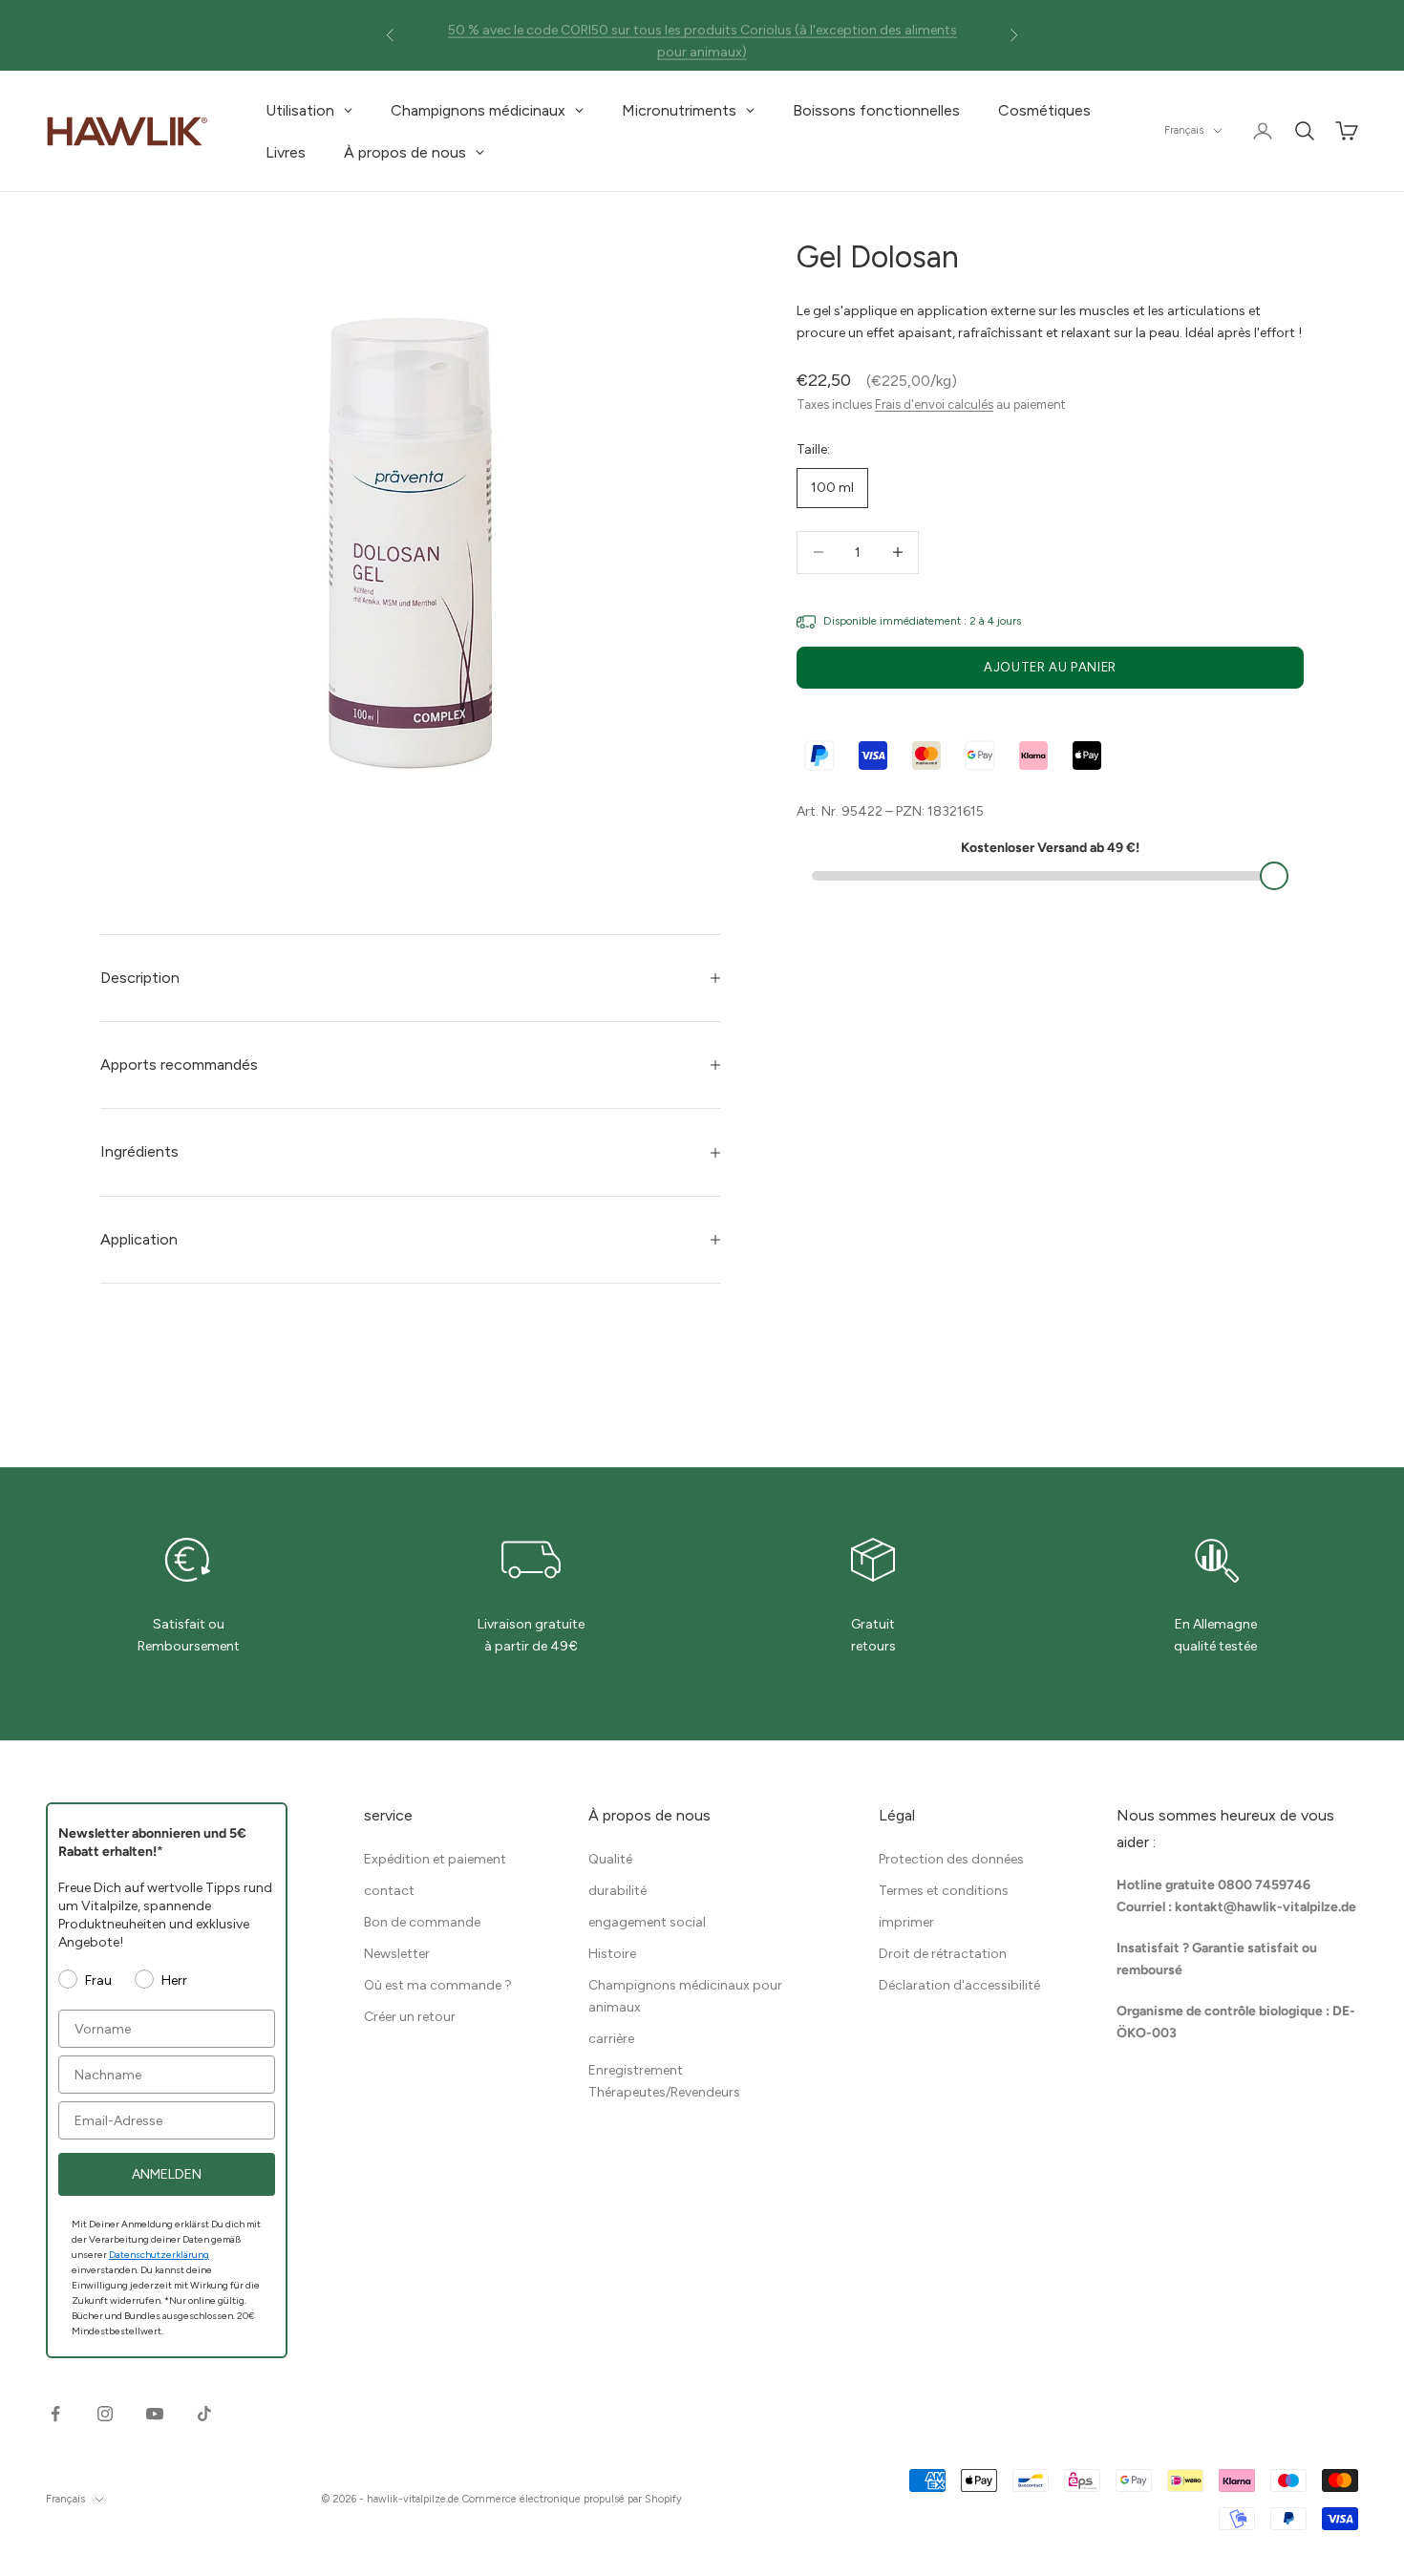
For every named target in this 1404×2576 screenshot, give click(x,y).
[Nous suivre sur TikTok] (204, 2414)
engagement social (647, 1922)
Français (1184, 130)
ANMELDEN (167, 2174)
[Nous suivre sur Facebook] (55, 2414)
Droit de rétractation (943, 1954)
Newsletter (397, 1954)
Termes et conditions (944, 1891)
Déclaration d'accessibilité (959, 1985)
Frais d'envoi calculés (934, 404)
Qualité (610, 1859)
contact (389, 1891)
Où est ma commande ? (438, 1985)
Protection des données (951, 1859)
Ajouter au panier (1050, 667)
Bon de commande (422, 1922)
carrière (611, 2039)
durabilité (617, 1891)
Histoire (612, 1954)
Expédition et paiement (435, 1859)
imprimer (906, 1922)
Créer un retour (410, 2017)
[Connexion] (1263, 131)
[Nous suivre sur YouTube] (155, 2414)
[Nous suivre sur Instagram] (105, 2414)
